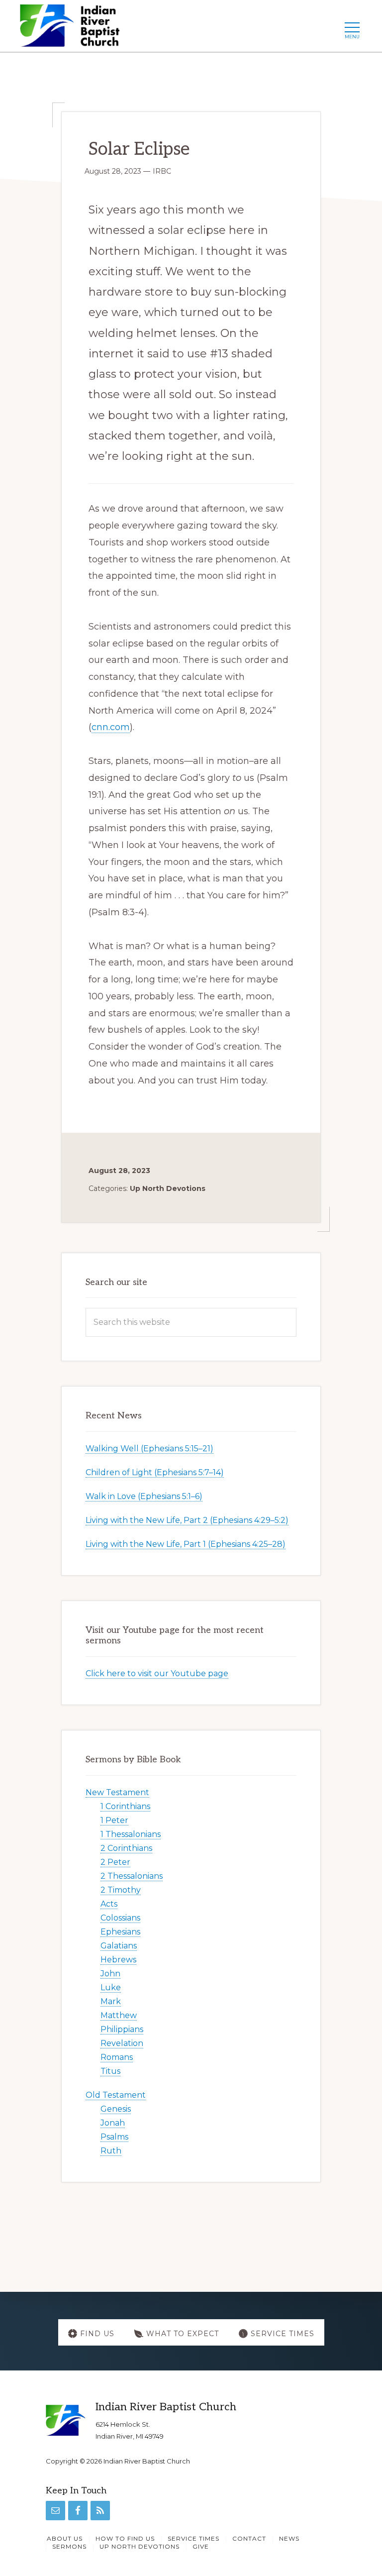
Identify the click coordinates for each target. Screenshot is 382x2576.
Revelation (122, 2043)
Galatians (119, 1946)
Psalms (114, 2137)
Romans (117, 2057)
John (110, 1974)
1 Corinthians (125, 1806)
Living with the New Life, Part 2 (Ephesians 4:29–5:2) (187, 1520)
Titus (110, 2071)
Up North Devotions (168, 1188)
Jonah (113, 2123)
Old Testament (116, 2095)
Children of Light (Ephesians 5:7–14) (155, 1472)
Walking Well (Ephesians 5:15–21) (149, 1449)
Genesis (116, 2109)
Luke (111, 1987)
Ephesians (120, 1932)
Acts (109, 1904)
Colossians (120, 1918)
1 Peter (114, 1820)
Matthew (119, 2015)
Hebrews (118, 1960)
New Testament (117, 1792)
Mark (111, 2001)
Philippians (122, 2029)
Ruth (111, 2151)
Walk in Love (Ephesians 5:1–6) (144, 1496)
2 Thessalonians (132, 1876)
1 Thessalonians (131, 1834)
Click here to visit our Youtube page (157, 1673)
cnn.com (111, 727)
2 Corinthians (126, 1848)
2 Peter (115, 1862)
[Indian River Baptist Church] (73, 29)
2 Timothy (121, 1890)
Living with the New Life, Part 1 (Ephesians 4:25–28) (186, 1544)
